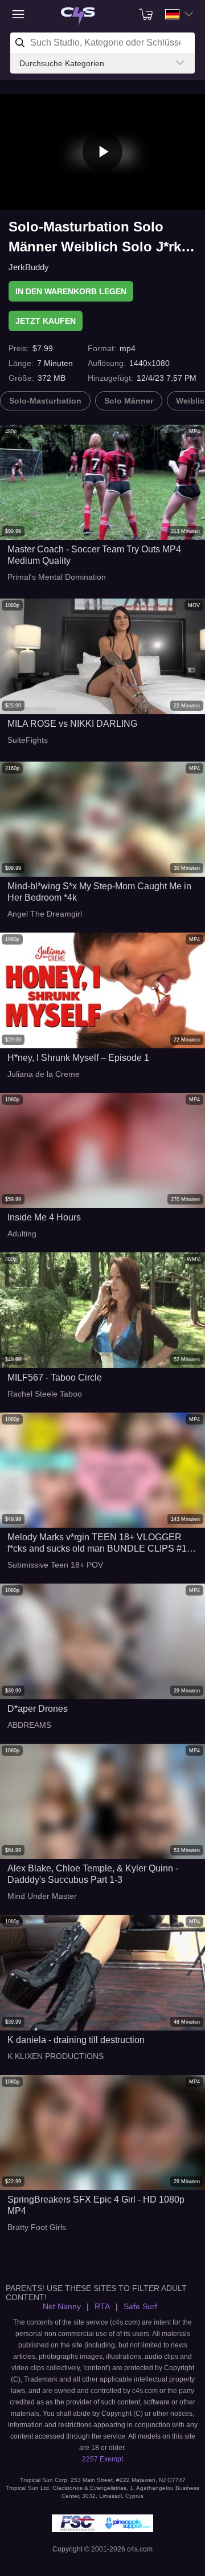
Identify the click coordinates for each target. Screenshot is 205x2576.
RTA (102, 2306)
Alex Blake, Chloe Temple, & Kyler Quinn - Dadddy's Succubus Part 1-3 (93, 1874)
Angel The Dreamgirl (45, 914)
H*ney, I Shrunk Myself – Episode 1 (78, 1058)
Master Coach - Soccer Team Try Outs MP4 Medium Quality (94, 555)
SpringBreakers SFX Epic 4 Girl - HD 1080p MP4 (96, 2205)
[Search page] (78, 17)
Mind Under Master (42, 1896)
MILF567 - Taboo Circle (55, 1377)
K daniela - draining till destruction (76, 2040)
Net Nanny (62, 2306)
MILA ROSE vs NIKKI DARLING (72, 724)
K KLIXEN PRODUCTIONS (56, 2056)
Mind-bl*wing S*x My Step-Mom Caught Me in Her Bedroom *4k (99, 892)
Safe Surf (140, 2306)
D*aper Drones (38, 1709)
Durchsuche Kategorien (62, 63)
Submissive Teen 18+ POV (55, 1565)
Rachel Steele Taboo (45, 1394)
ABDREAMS (29, 1725)
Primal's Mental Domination (57, 577)
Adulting (22, 1234)
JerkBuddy (29, 267)
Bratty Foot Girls (37, 2227)
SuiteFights (28, 740)
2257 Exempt (102, 2459)
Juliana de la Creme (44, 1074)
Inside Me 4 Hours (44, 1217)
